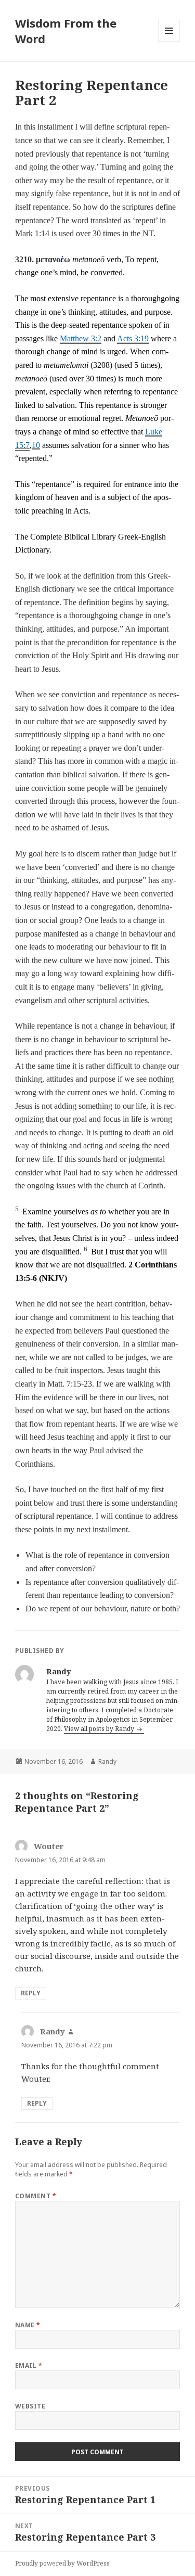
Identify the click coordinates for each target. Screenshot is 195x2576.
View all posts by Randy (100, 1729)
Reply (31, 1993)
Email (29, 2366)
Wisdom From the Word (66, 31)
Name (28, 2325)
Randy (107, 1761)
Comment (36, 2196)
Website (30, 2406)
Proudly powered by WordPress (62, 2563)
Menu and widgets (169, 41)
